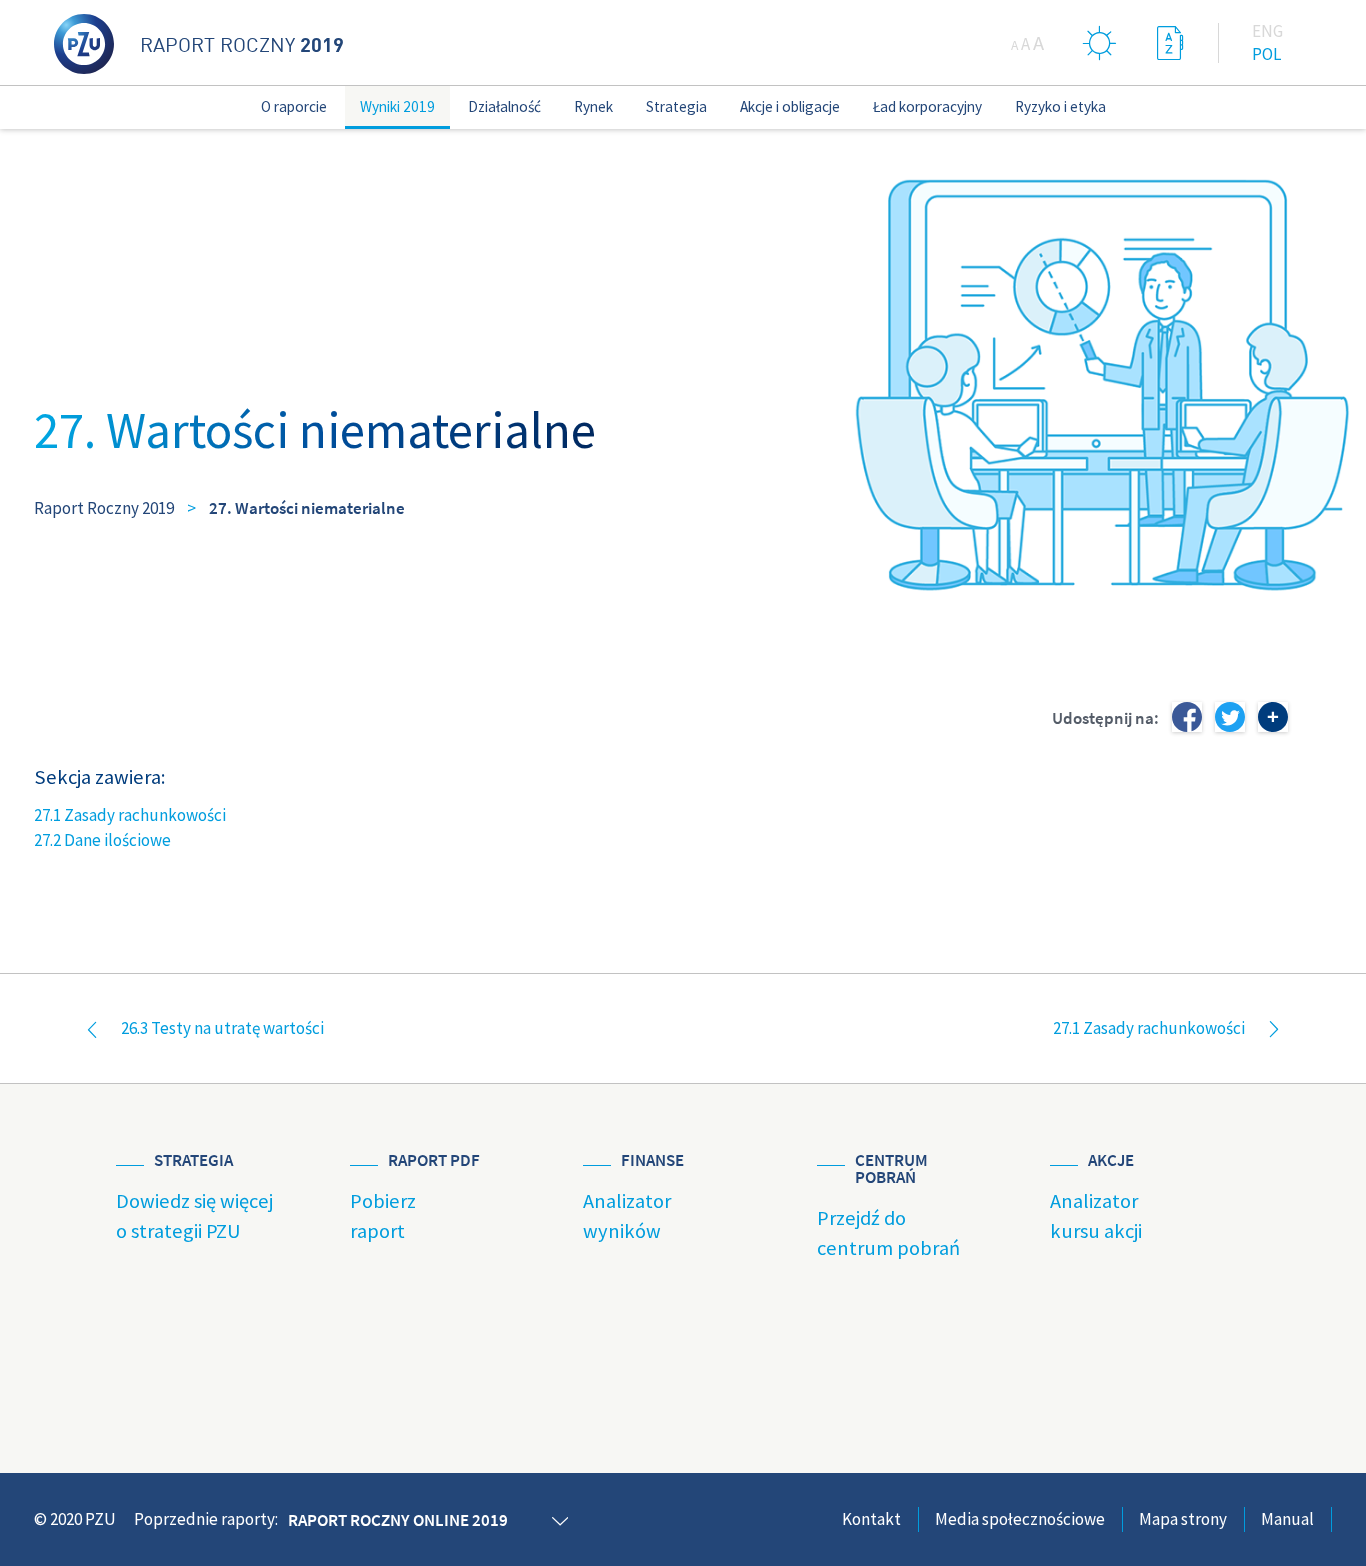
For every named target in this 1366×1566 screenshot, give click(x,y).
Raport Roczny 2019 (104, 508)
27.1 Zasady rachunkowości (130, 815)
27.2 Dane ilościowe (102, 840)
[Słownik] (1170, 42)
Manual (1287, 1519)
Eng (1267, 31)
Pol (1266, 54)
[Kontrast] (1100, 42)
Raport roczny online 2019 (398, 1520)
